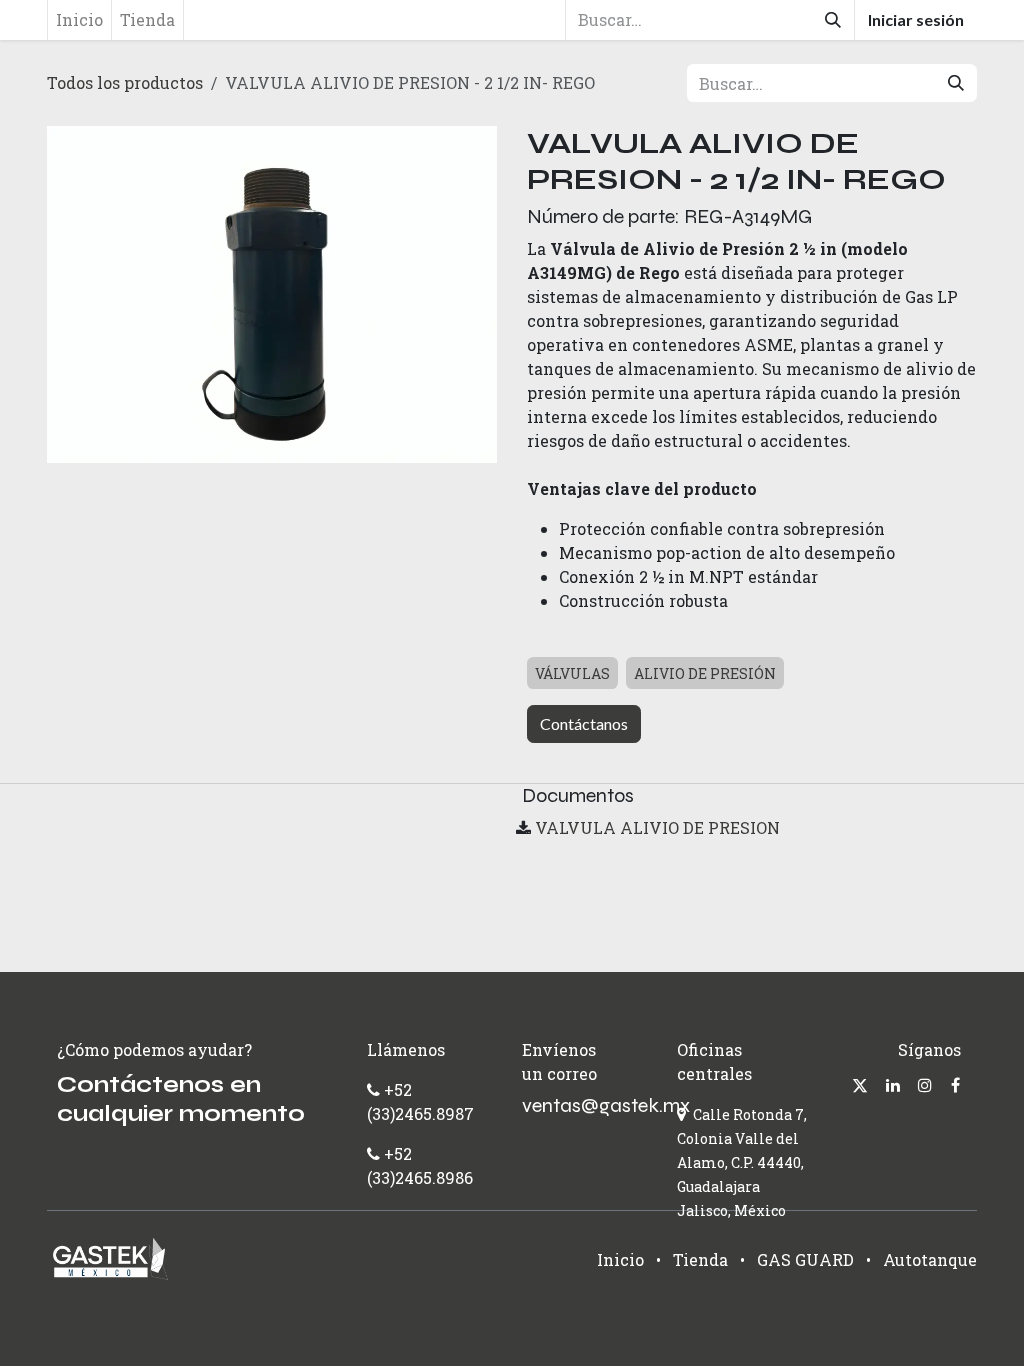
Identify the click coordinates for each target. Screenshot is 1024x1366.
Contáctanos (584, 723)
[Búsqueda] (833, 20)
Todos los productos (125, 82)
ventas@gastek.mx (606, 1105)
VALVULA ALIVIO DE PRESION (657, 827)
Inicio (620, 1259)
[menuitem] (79, 20)
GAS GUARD (805, 1259)
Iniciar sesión (916, 19)
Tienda (700, 1259)
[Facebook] (955, 1085)
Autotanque (930, 1259)
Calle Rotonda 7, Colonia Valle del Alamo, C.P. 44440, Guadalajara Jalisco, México (742, 1162)
